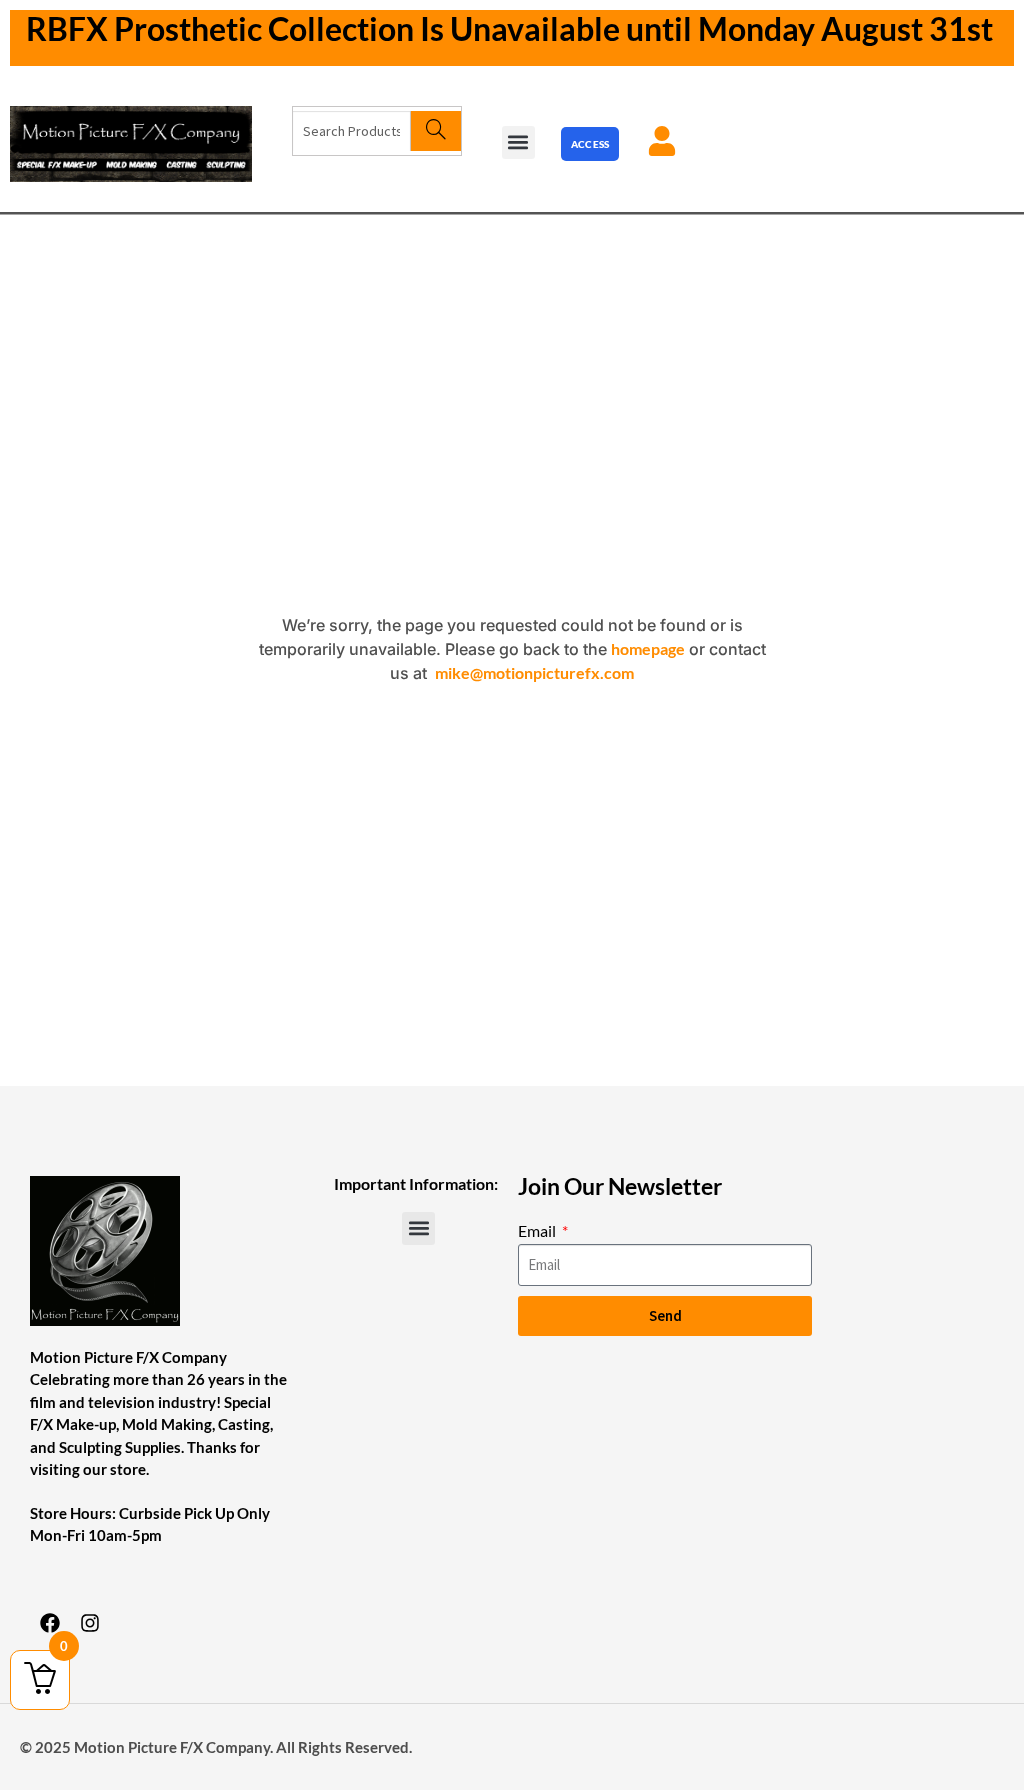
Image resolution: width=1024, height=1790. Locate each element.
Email (538, 1230)
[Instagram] (90, 1623)
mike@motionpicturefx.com (534, 672)
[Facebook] (50, 1623)
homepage (648, 648)
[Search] (435, 131)
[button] (518, 142)
